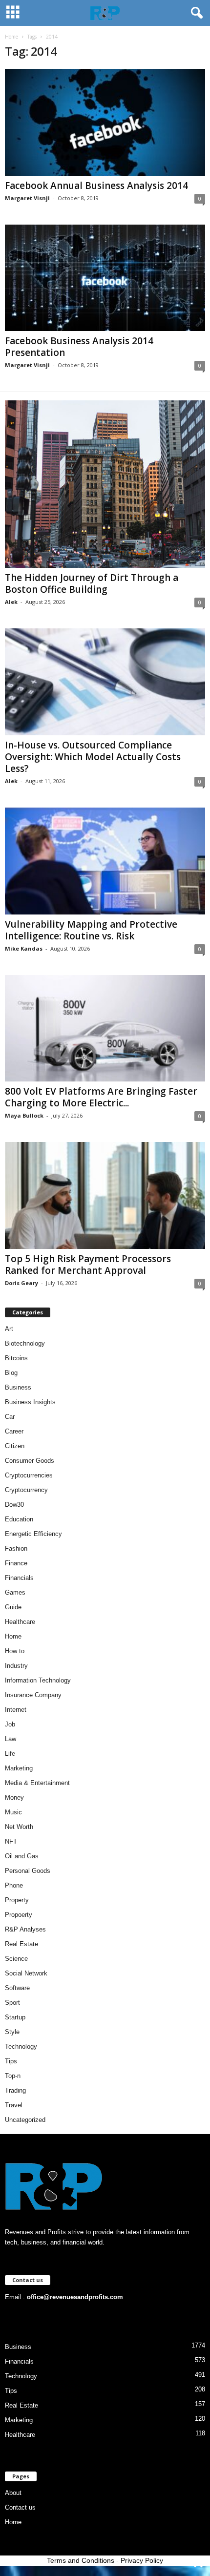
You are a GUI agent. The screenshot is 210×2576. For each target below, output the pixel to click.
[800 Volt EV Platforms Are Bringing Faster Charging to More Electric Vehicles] (105, 1028)
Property (17, 1900)
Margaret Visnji (27, 198)
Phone (14, 1885)
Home (11, 37)
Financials (19, 1578)
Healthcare (20, 1622)
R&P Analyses (25, 1929)
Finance (16, 1563)
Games (15, 1592)
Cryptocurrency (26, 1490)
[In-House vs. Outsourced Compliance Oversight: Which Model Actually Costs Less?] (105, 682)
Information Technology (38, 1680)
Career (14, 1431)
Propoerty (19, 1915)
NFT (11, 1841)
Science (16, 1959)
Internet (16, 1710)
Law (10, 1739)
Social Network (26, 1973)
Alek (11, 602)
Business (18, 1387)
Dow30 (14, 1505)
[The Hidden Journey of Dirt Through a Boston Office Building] (105, 484)
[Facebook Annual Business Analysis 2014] (105, 122)
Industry (16, 1666)
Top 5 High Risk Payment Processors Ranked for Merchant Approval (88, 1265)
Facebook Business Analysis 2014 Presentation (79, 347)
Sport (12, 2003)
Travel (14, 2105)
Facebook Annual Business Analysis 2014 (96, 186)
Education (19, 1519)
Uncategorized (25, 2120)
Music (13, 1812)
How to (15, 1651)
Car (10, 1417)
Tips (11, 2061)
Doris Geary (21, 1283)
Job (10, 1724)
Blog (11, 1373)
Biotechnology (25, 1343)
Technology (21, 2046)
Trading (15, 2090)
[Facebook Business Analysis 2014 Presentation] (105, 278)
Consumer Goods (30, 1461)
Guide (13, 1607)
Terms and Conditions (81, 2560)
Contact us (20, 2507)
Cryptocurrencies (29, 1475)
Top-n (13, 2076)
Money (14, 1797)
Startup (15, 2017)
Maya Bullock (24, 1115)
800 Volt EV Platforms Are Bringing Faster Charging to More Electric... (101, 1097)
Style (12, 2032)
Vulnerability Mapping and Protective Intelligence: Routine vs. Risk (91, 930)
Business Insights (30, 1402)
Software (17, 1988)
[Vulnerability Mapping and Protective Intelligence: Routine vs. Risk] (105, 861)
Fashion (16, 1548)
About (13, 2493)
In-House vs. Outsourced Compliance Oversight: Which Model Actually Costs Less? (93, 757)
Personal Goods (28, 1871)
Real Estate (21, 1944)
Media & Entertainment (37, 1783)
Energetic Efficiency (33, 1534)
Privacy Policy (142, 2560)
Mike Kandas (24, 948)
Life (10, 1754)
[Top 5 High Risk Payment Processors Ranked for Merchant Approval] (105, 1195)
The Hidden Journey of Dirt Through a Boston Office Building (92, 583)
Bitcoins (16, 1358)
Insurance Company (33, 1695)
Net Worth (19, 1827)
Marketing (19, 1768)
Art (9, 1329)
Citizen (15, 1446)
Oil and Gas (22, 1856)
